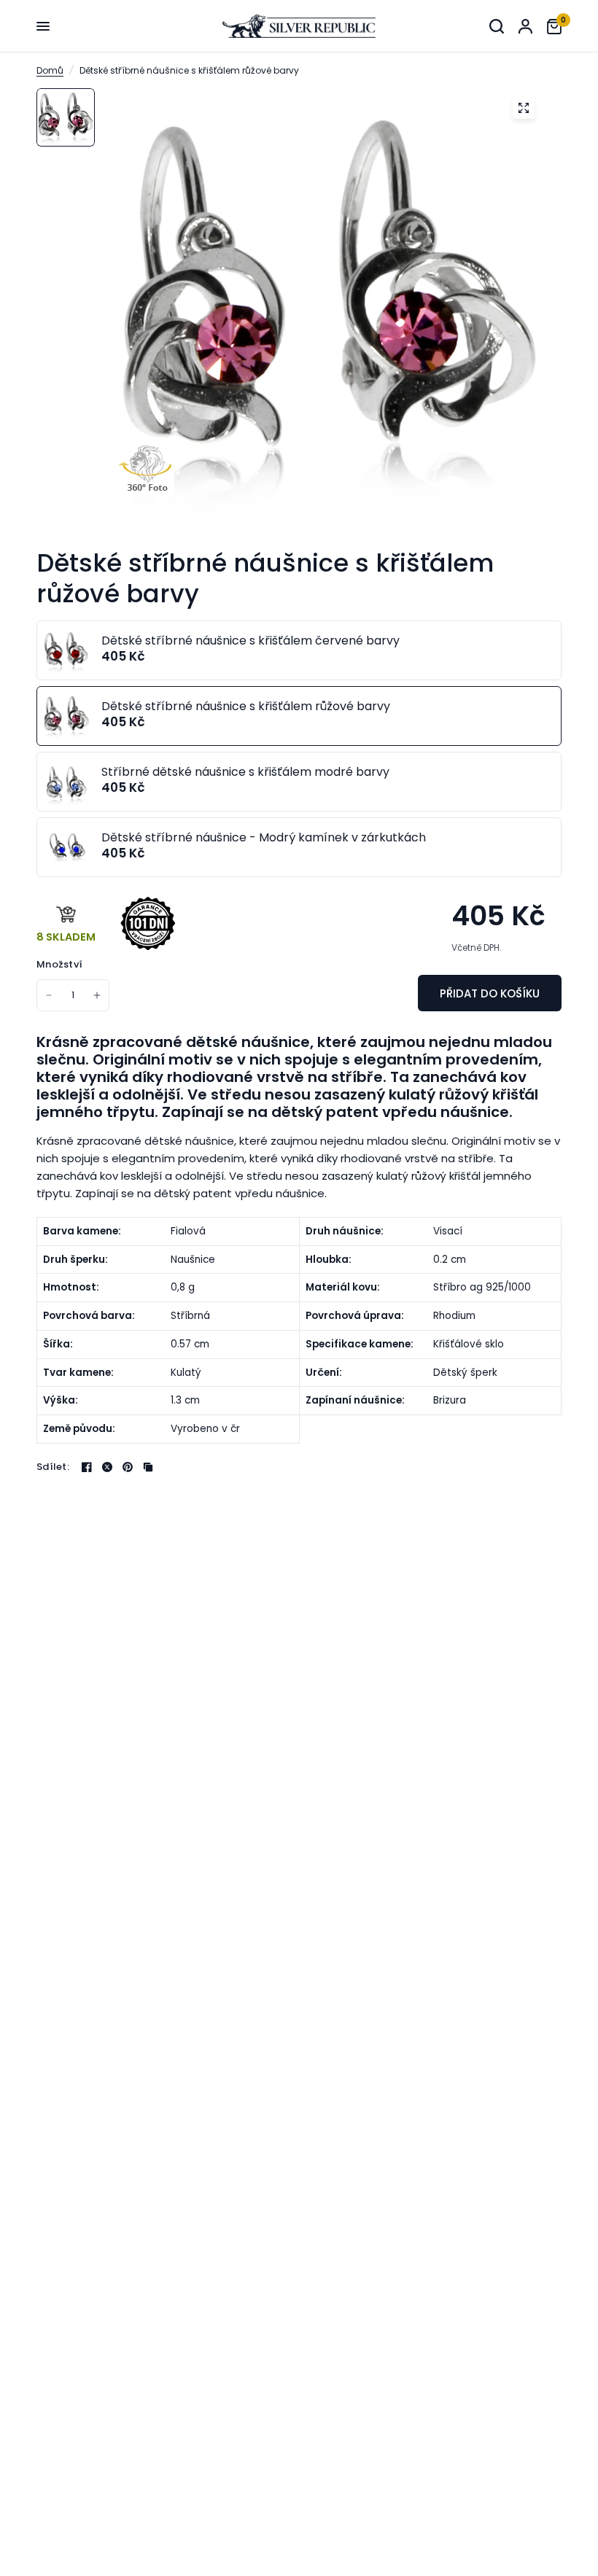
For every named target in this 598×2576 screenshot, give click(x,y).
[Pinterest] (128, 1467)
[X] (107, 1467)
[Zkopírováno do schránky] (148, 1467)
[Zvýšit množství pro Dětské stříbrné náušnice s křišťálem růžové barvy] (97, 995)
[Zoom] (524, 108)
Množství (59, 964)
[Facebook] (87, 1467)
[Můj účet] (525, 26)
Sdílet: (53, 1467)
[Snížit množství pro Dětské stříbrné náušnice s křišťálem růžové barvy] (49, 995)
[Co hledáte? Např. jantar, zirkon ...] (497, 26)
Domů (50, 70)
